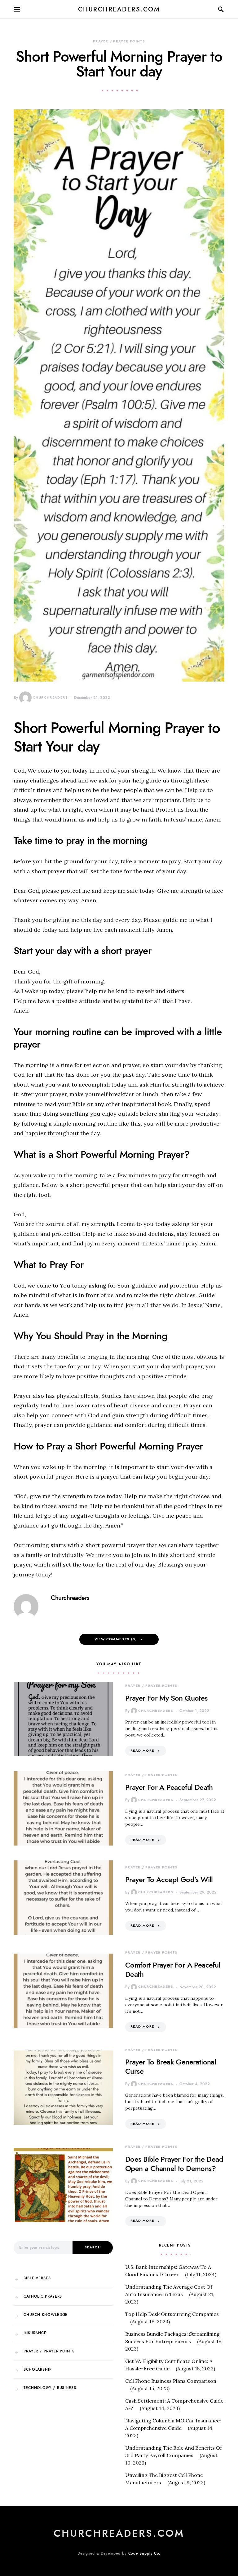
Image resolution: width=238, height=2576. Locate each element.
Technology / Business (50, 2388)
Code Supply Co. (145, 2553)
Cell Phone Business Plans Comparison (171, 2381)
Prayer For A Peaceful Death (169, 1787)
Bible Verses (37, 2278)
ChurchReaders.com (119, 9)
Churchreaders (50, 697)
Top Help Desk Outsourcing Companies (172, 2314)
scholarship (38, 2369)
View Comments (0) (116, 1639)
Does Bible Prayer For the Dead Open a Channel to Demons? (174, 2164)
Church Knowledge (46, 2315)
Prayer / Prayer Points (119, 41)
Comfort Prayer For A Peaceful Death (173, 1970)
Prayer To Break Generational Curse (171, 2066)
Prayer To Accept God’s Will (169, 1879)
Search (93, 2247)
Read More (142, 1751)
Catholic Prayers (43, 2296)
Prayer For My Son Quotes (166, 1698)
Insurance (35, 2333)
